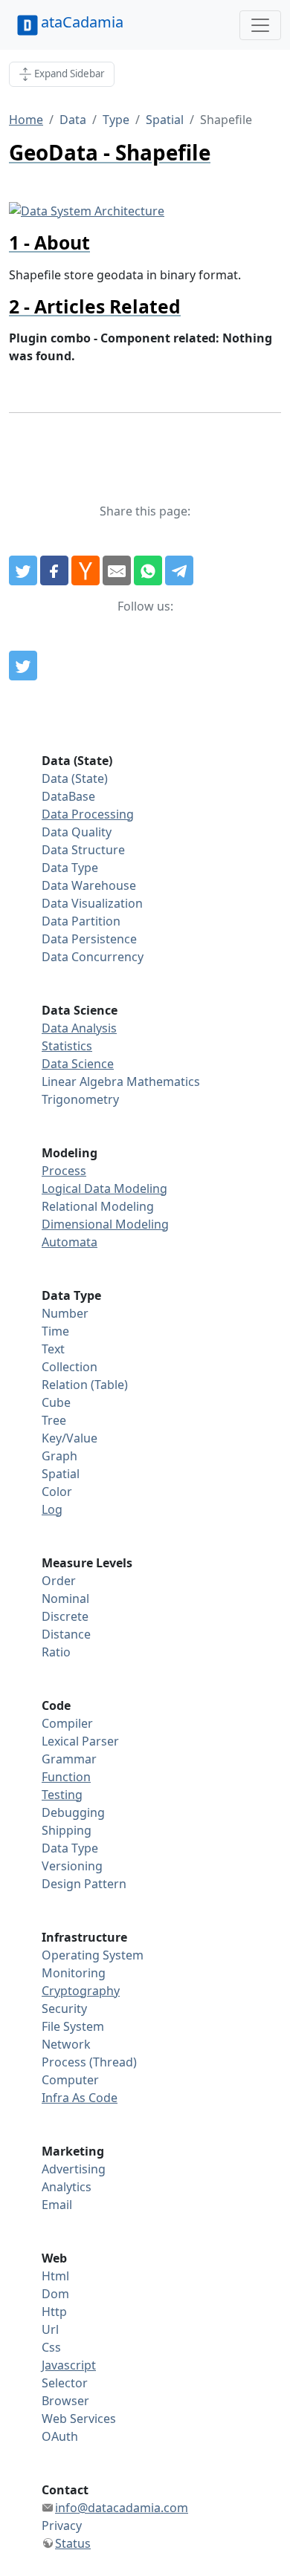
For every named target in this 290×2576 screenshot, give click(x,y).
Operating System (93, 1955)
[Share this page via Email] (117, 570)
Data (73, 120)
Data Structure (83, 850)
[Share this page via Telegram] (179, 570)
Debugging (73, 1812)
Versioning (72, 1866)
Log (52, 1509)
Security (64, 2009)
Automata (70, 1242)
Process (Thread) (89, 2062)
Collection (70, 1367)
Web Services (79, 2419)
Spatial (165, 120)
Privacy (62, 2525)
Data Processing (88, 814)
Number (65, 1313)
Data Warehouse (89, 885)
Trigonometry (80, 1099)
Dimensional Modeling (105, 1224)
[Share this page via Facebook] (54, 570)
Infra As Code (80, 2098)
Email (57, 2205)
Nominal (65, 1598)
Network (66, 2044)
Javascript (69, 2365)
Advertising (74, 2169)
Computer (70, 2080)
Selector (65, 2383)
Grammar (69, 1759)
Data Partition (81, 921)
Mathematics (163, 1082)
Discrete (65, 1616)
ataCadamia (82, 22)
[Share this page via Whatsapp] (148, 570)
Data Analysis (79, 1028)
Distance (66, 1634)
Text (53, 1349)
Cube (56, 1402)
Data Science (78, 1064)
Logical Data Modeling (104, 1188)
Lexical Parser (80, 1741)
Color (57, 1492)
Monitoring (74, 1973)
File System (73, 2026)
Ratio (56, 1652)
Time (55, 1331)
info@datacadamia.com (122, 2508)
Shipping (67, 1830)
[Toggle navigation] (260, 25)
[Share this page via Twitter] (23, 570)
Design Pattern (84, 1884)
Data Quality (77, 832)
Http (54, 2312)
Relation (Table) (85, 1385)
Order (59, 1581)
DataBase (68, 796)
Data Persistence (89, 939)
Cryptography (81, 1991)
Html (55, 2276)
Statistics (67, 1046)
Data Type (70, 868)
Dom (55, 2294)
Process (64, 1171)
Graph (59, 1456)
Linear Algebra (83, 1082)
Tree (54, 1420)
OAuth (60, 2436)
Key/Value (70, 1438)
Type (116, 120)
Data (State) (75, 778)
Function (66, 1777)
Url (50, 2329)
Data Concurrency (93, 957)
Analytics (67, 2187)
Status (73, 2543)
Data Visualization (92, 903)
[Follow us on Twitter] (23, 666)
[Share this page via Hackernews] (86, 570)
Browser (65, 2401)
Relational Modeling (98, 1206)
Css (51, 2347)
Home (26, 120)
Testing (62, 1795)
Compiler (67, 1723)
